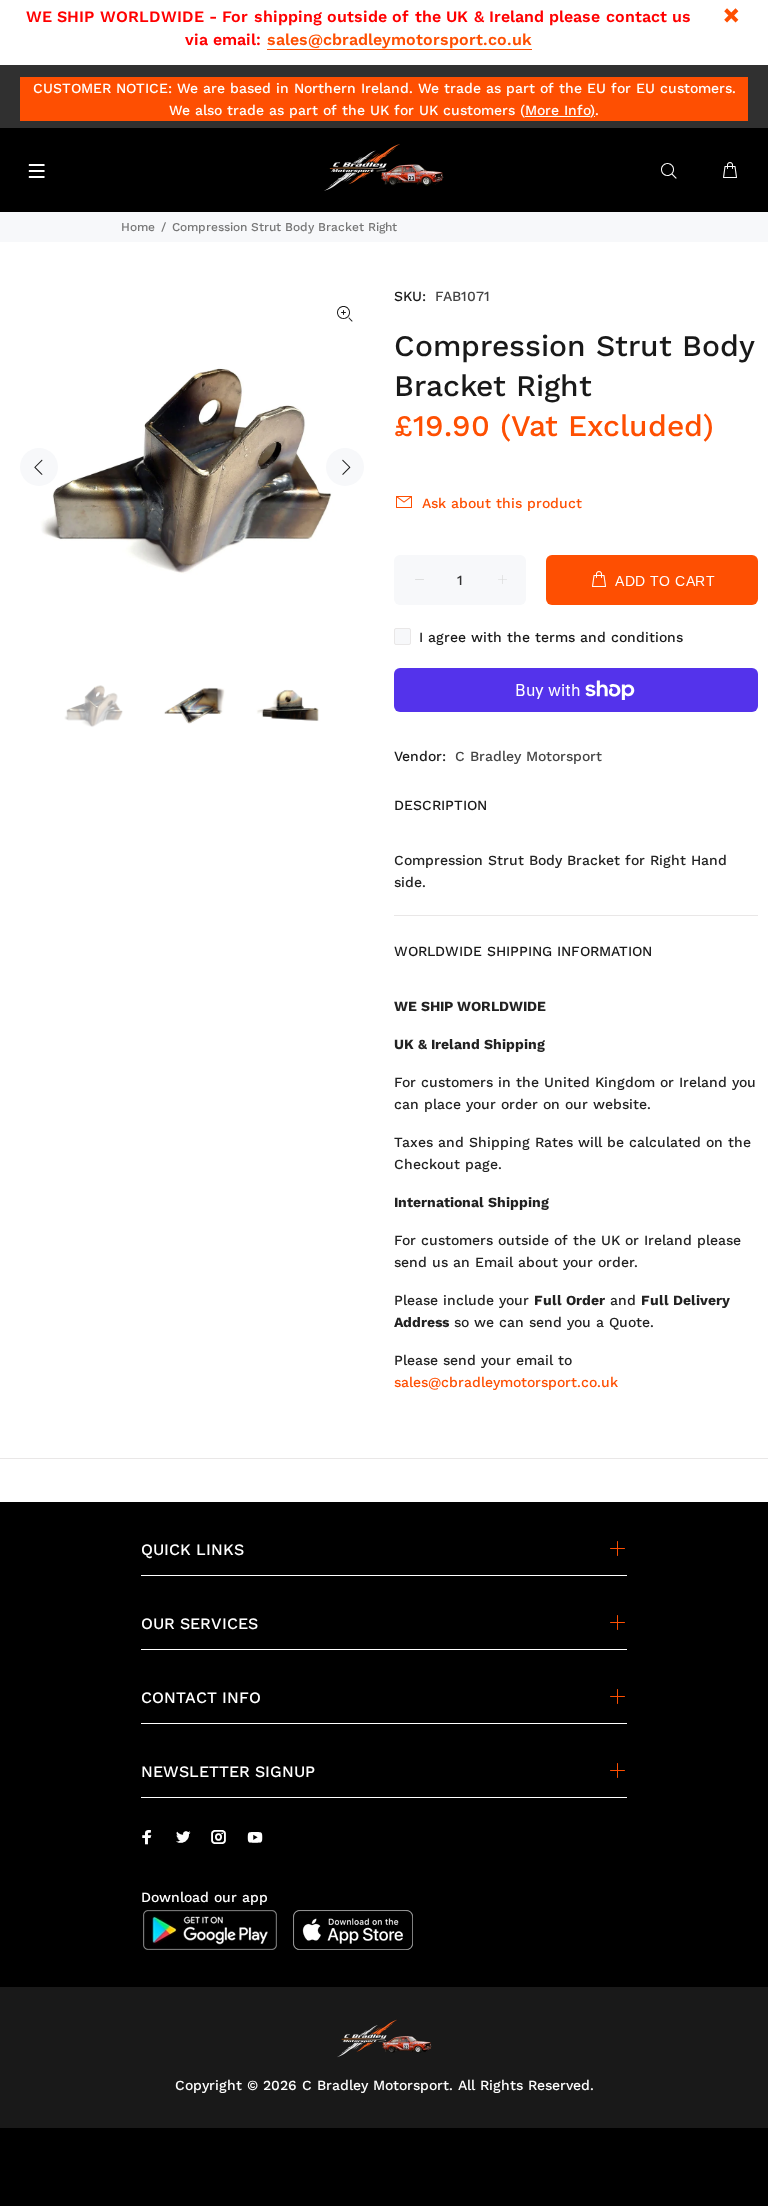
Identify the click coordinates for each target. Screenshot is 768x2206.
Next (345, 467)
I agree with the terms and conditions (551, 637)
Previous (39, 467)
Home (138, 227)
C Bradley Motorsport (528, 756)
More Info (557, 110)
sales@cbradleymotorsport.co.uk (399, 39)
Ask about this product (502, 503)
